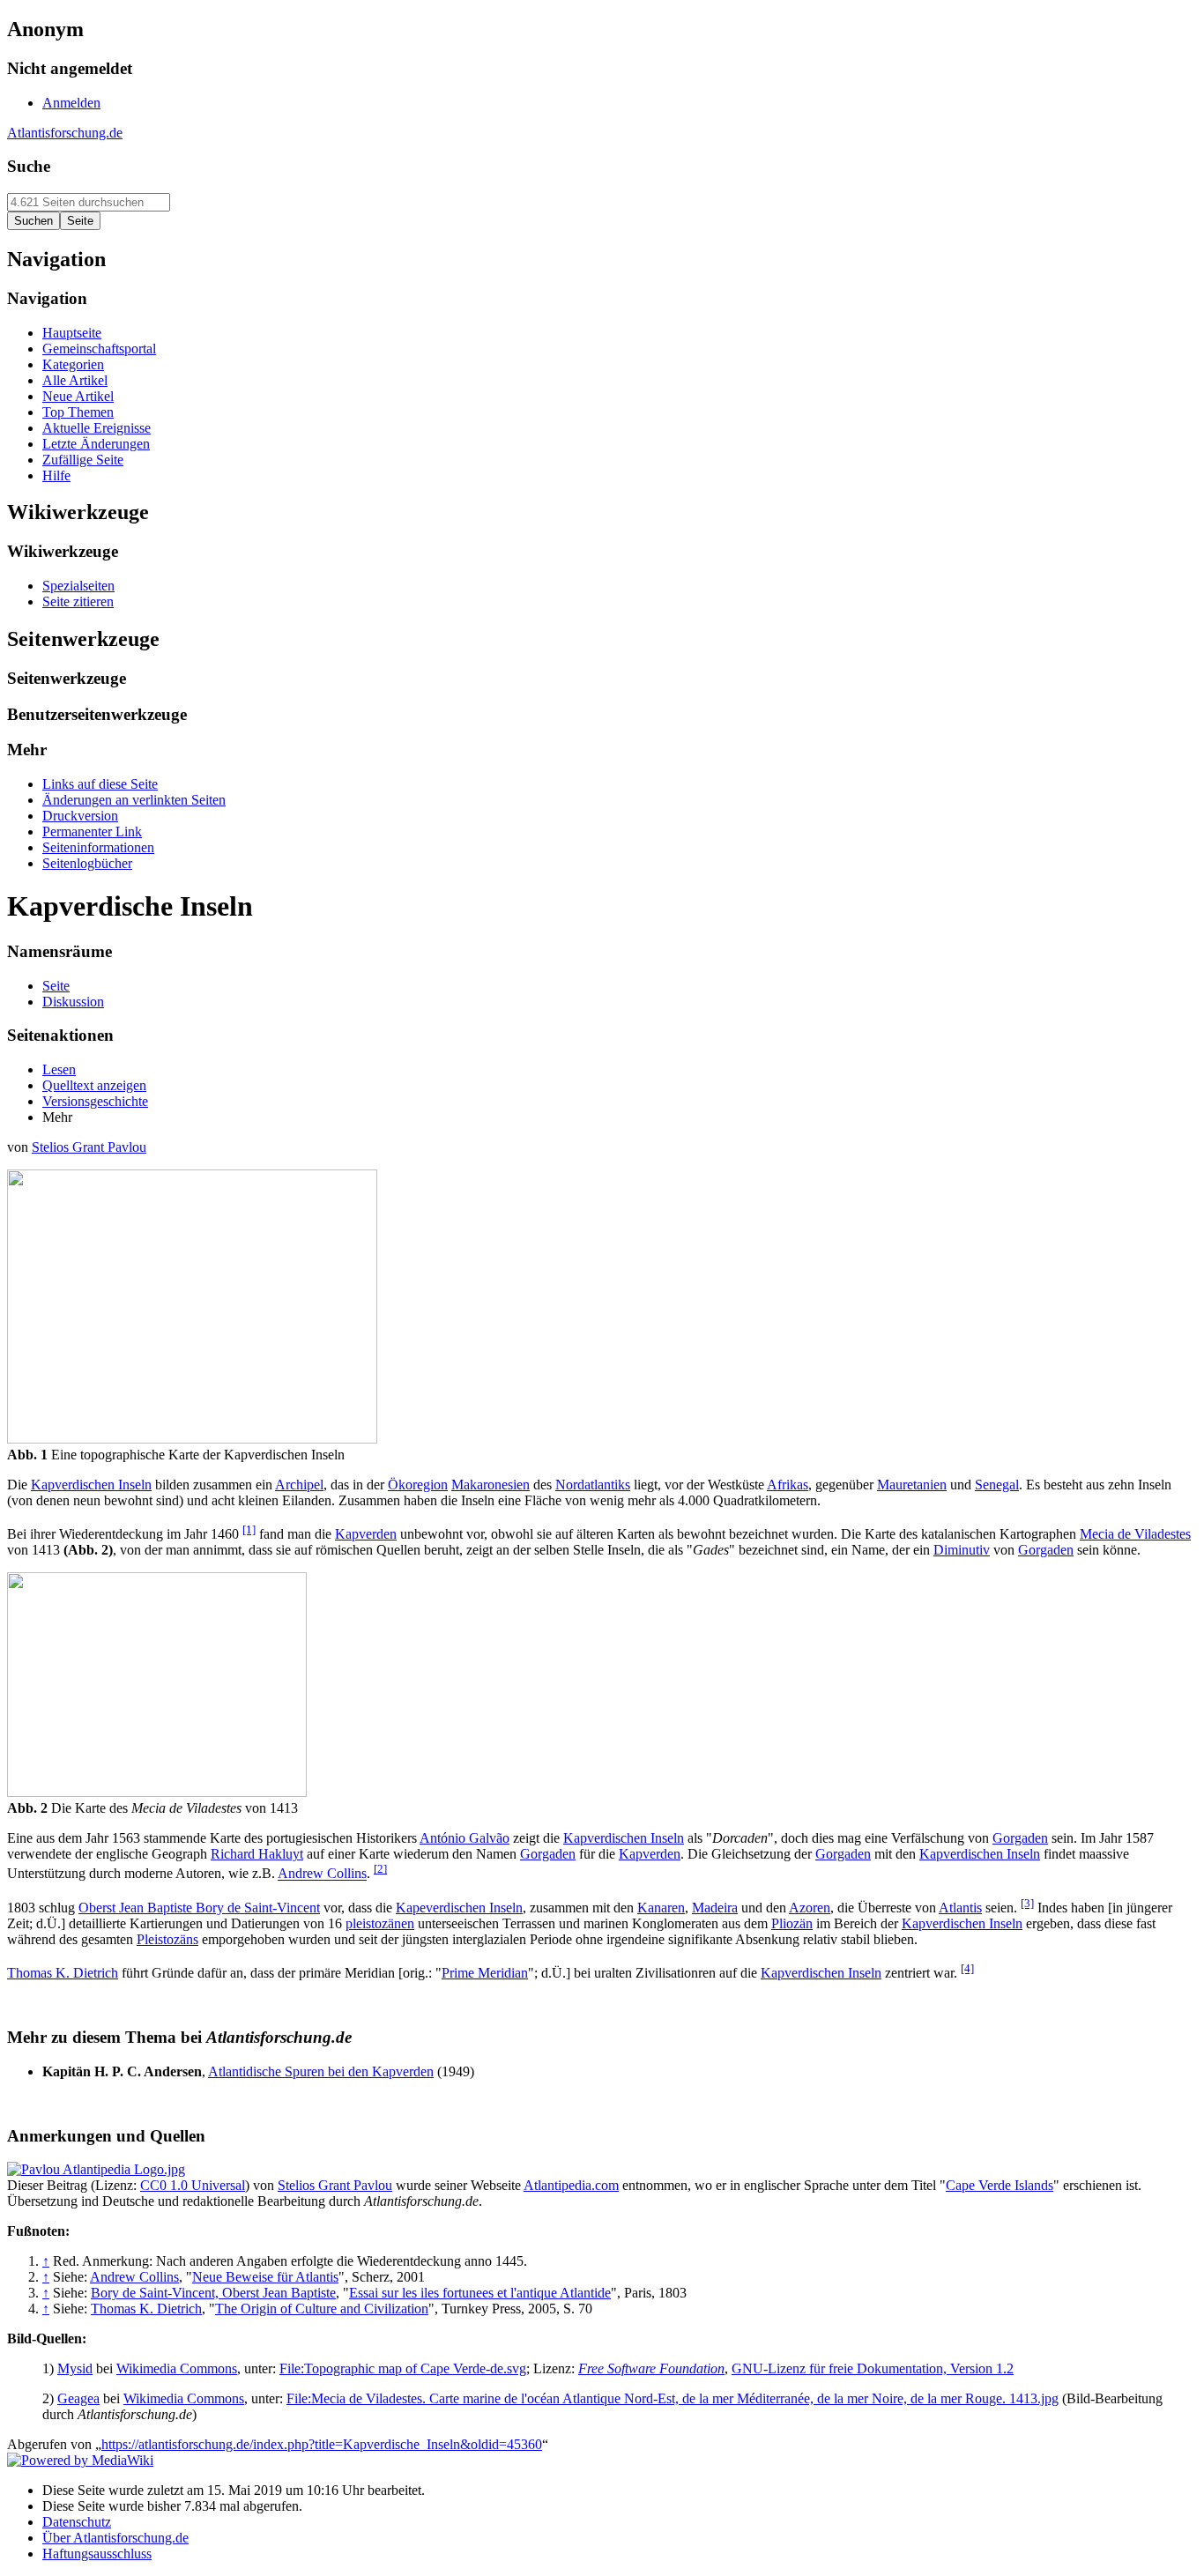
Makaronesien (491, 1485)
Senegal (997, 1485)
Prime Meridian (485, 1973)
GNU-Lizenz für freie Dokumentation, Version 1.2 (873, 2368)
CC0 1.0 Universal (193, 2185)
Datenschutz (77, 2522)
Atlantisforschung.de (65, 133)
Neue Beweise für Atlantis (265, 2277)
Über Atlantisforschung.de (115, 2538)
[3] (1027, 1903)
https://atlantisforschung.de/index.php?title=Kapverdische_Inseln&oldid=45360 (322, 2444)
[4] (967, 1968)
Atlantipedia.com (571, 2185)
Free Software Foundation (651, 2368)
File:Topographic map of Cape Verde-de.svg (403, 2368)
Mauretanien (912, 1485)
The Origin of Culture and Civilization (322, 2309)
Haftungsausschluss (97, 2554)
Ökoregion (418, 1485)
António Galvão (465, 1838)
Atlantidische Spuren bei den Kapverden (321, 2071)
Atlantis (960, 1908)
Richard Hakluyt (257, 1854)
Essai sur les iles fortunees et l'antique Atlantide (480, 2293)
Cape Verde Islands (1000, 2185)
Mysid (75, 2368)
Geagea (78, 2398)
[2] (380, 1869)
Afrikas (788, 1485)
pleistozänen (380, 1923)
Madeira (715, 1908)
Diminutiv (962, 1550)
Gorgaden (1046, 1550)
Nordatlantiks (593, 1485)
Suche (29, 166)
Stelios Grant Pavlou (89, 1147)
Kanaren (661, 1908)
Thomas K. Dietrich (63, 1973)
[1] (249, 1529)
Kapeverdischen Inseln (459, 1908)
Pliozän (792, 1923)
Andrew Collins (322, 1874)
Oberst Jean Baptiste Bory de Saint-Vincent (199, 1908)
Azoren (810, 1908)
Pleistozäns (167, 1939)
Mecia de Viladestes (1135, 1534)
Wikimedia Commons (177, 2368)
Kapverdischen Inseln (91, 1485)
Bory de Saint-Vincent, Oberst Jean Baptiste (213, 2293)
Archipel (299, 1485)
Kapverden (366, 1534)
